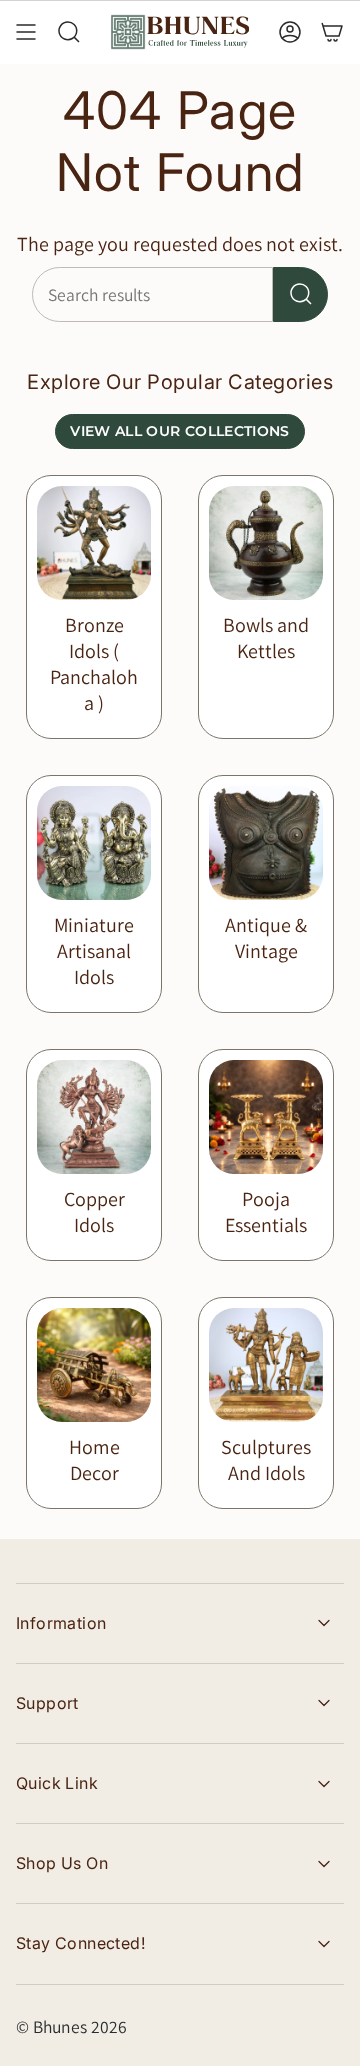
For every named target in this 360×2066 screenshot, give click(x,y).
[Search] (300, 294)
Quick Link (57, 1783)
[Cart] (332, 32)
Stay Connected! (80, 1943)
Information (61, 1623)
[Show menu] (26, 32)
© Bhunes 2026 (71, 2026)
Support (47, 1703)
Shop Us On (62, 1863)
